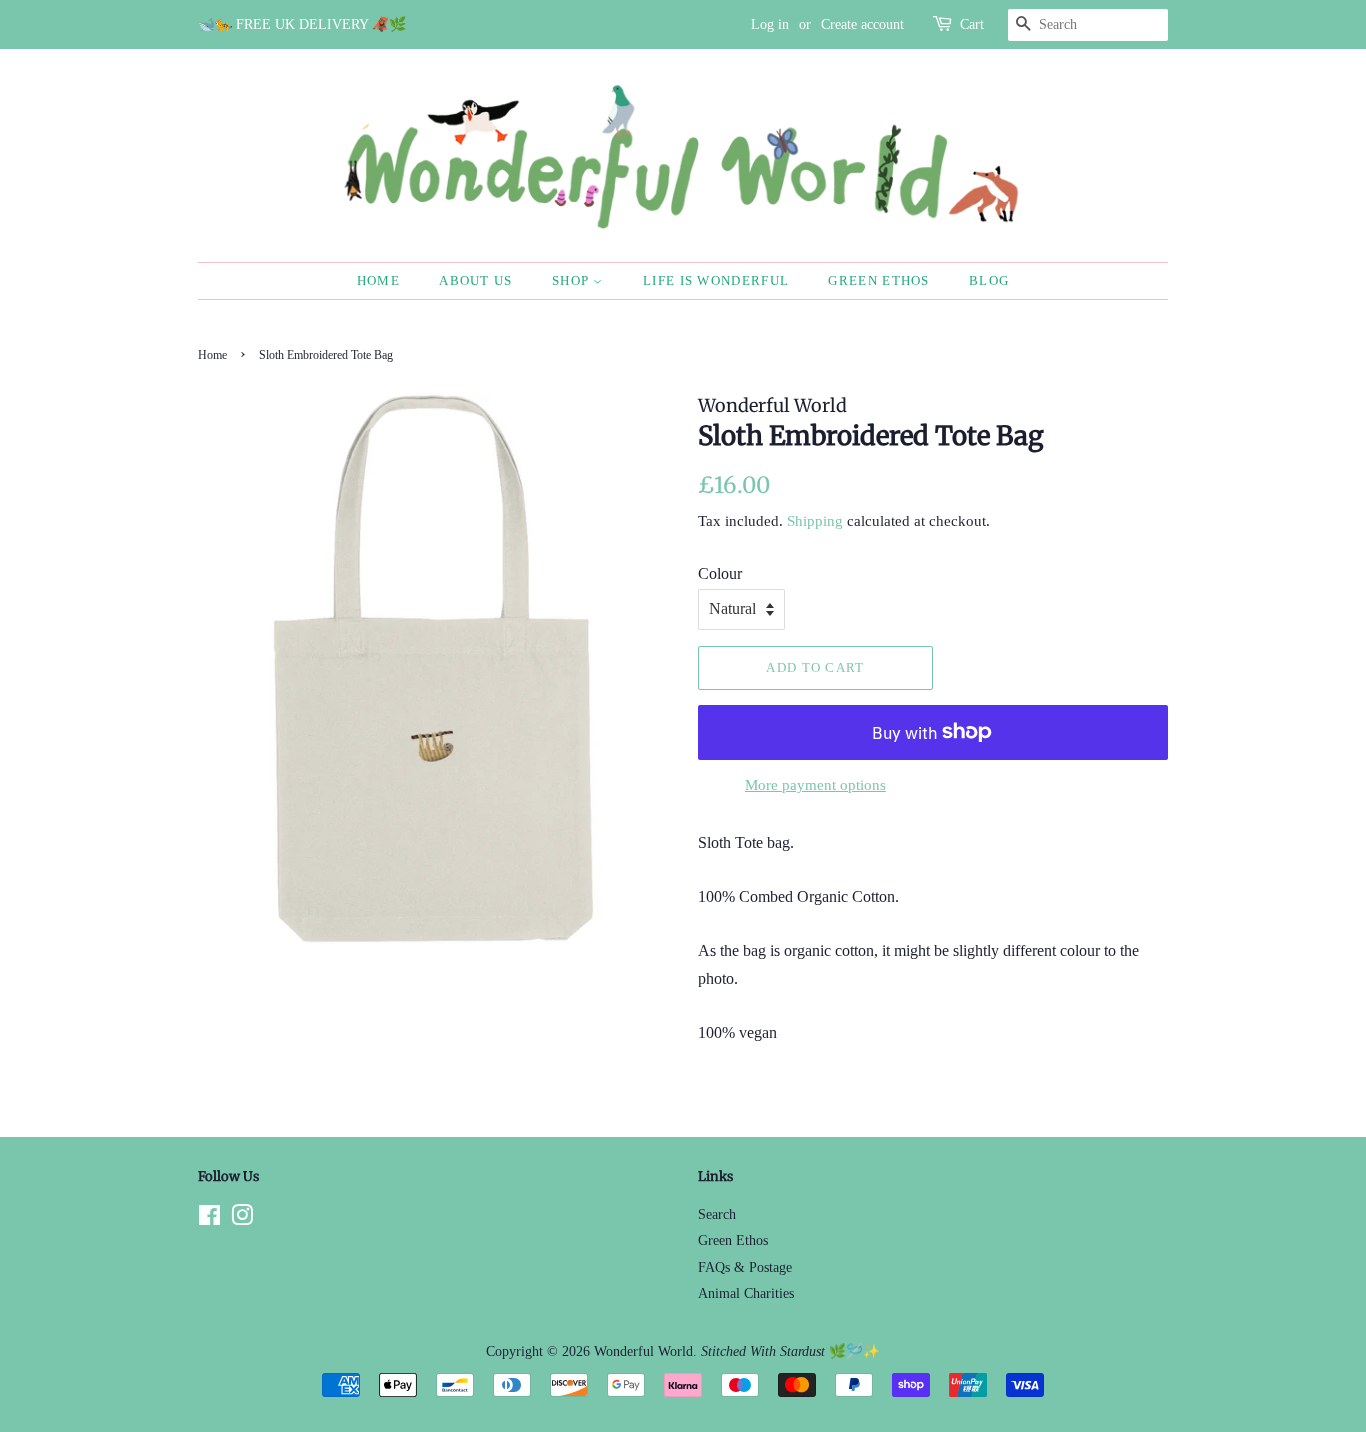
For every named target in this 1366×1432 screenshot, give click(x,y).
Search (717, 1214)
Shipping (815, 521)
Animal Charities (746, 1293)
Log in (770, 24)
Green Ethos (878, 280)
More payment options (815, 785)
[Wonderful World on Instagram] (242, 1219)
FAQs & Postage (745, 1267)
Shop (573, 280)
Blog (989, 280)
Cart (972, 24)
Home (378, 280)
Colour (720, 573)
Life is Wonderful (716, 280)
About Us (475, 280)
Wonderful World (643, 1351)
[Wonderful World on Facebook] (209, 1219)
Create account (862, 24)
